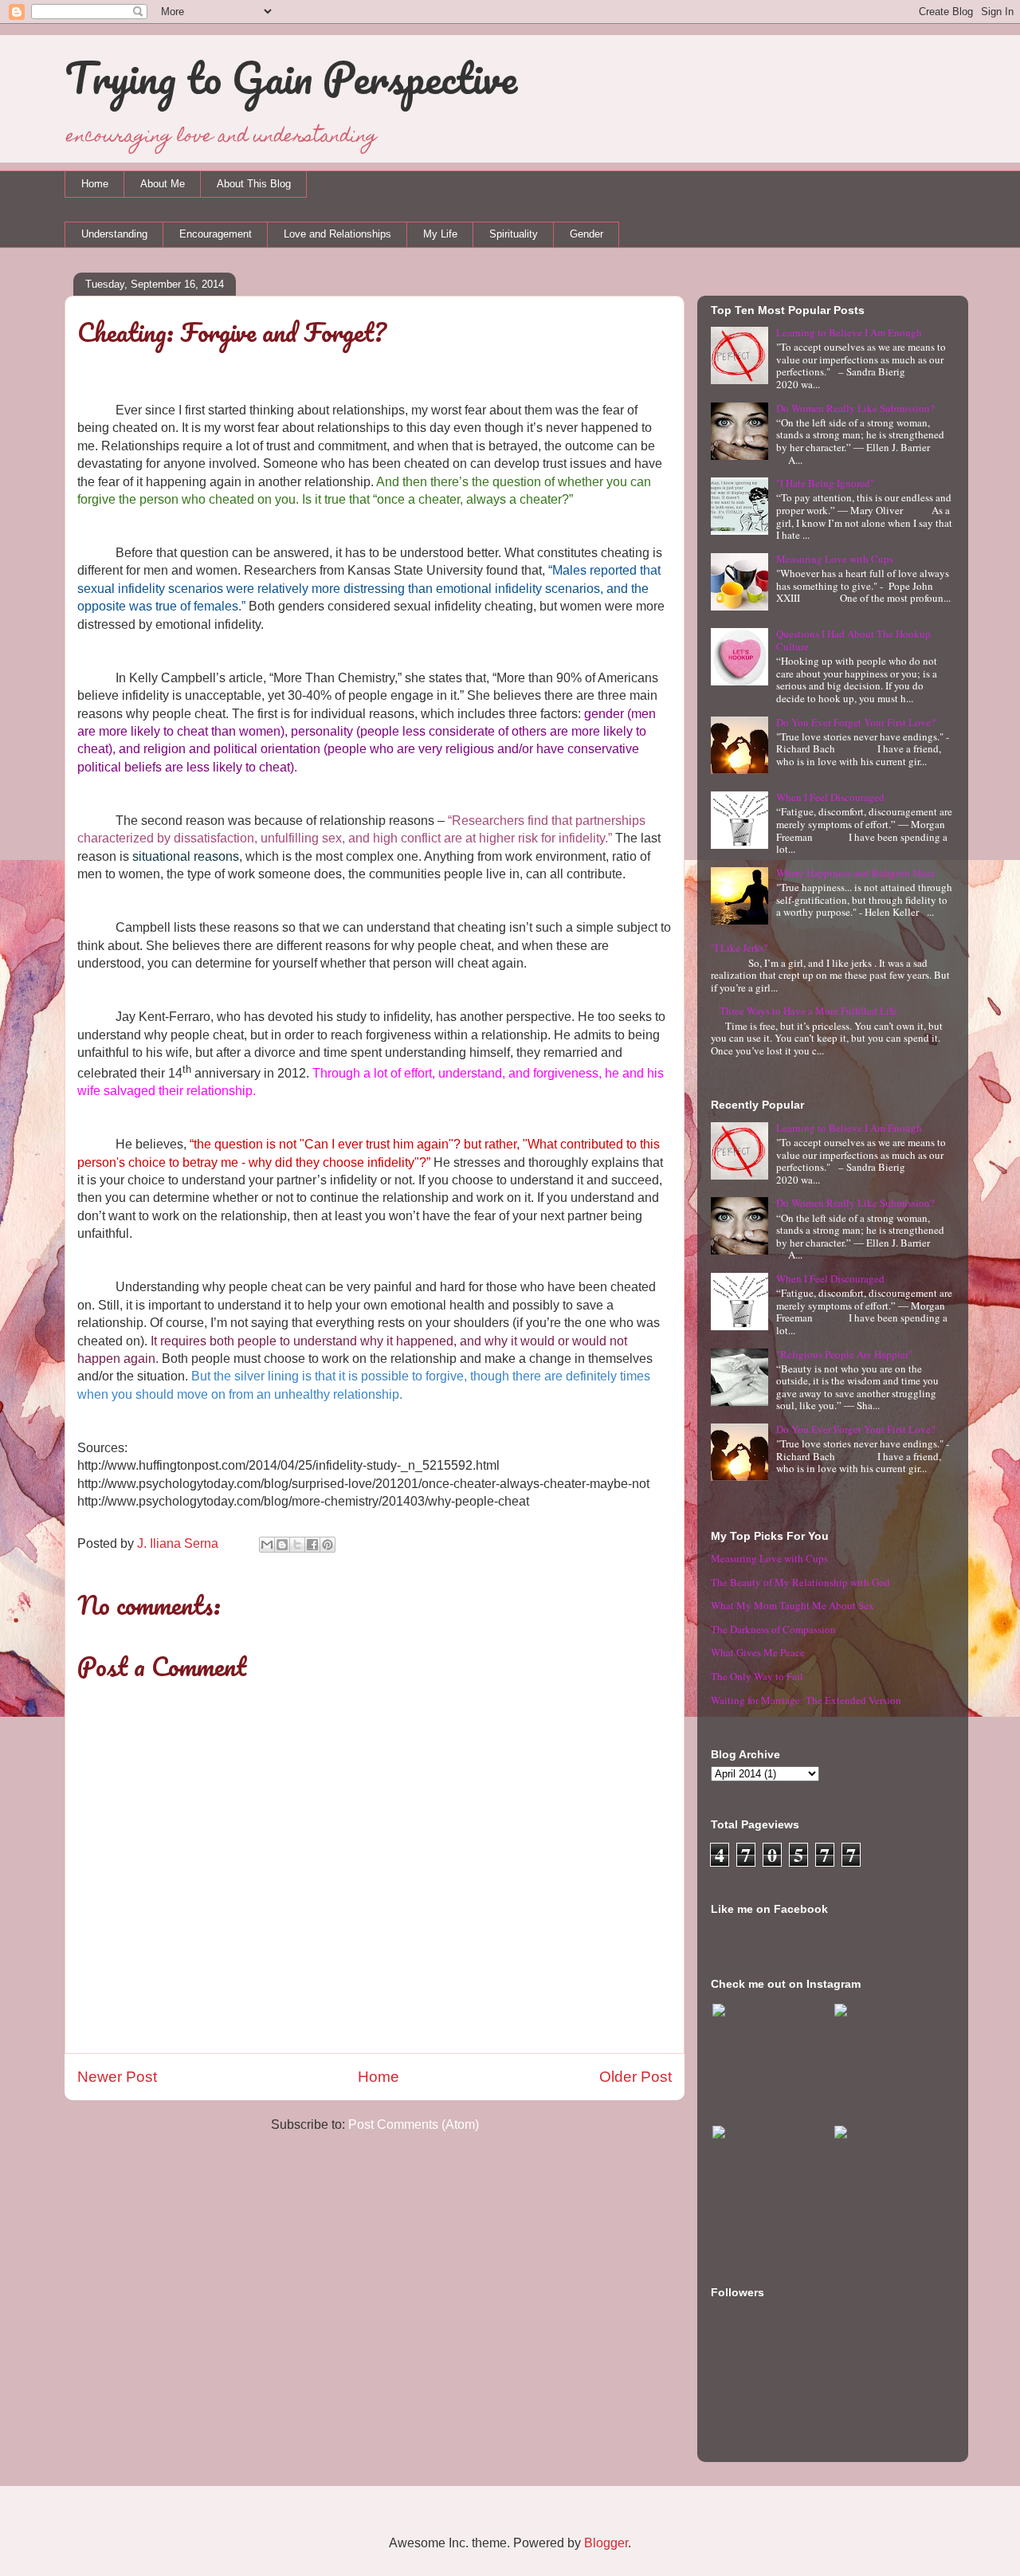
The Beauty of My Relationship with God (800, 1582)
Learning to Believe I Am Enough (849, 332)
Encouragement (216, 234)
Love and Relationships (337, 234)
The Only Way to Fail (757, 1676)
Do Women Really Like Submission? (855, 408)
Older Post (636, 2077)
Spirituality (514, 234)
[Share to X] (297, 1545)
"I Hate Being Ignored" (825, 483)
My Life (440, 234)
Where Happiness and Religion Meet (855, 873)
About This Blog (254, 184)
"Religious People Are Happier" (844, 1354)
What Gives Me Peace (758, 1652)
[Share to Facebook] (312, 1545)
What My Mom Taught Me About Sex (792, 1605)
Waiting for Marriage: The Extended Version (806, 1700)
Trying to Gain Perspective (291, 77)
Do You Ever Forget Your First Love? (856, 722)
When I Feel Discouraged (830, 797)
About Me (163, 184)
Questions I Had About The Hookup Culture (853, 640)
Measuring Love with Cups (835, 559)
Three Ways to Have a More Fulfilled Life (808, 1011)
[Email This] (267, 1545)
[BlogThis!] (282, 1545)
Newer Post (117, 2077)
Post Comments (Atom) (414, 2124)
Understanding (114, 234)
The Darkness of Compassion (773, 1629)
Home (95, 184)
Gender (586, 234)
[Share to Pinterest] (328, 1545)
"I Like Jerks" (739, 948)
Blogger (606, 2543)
